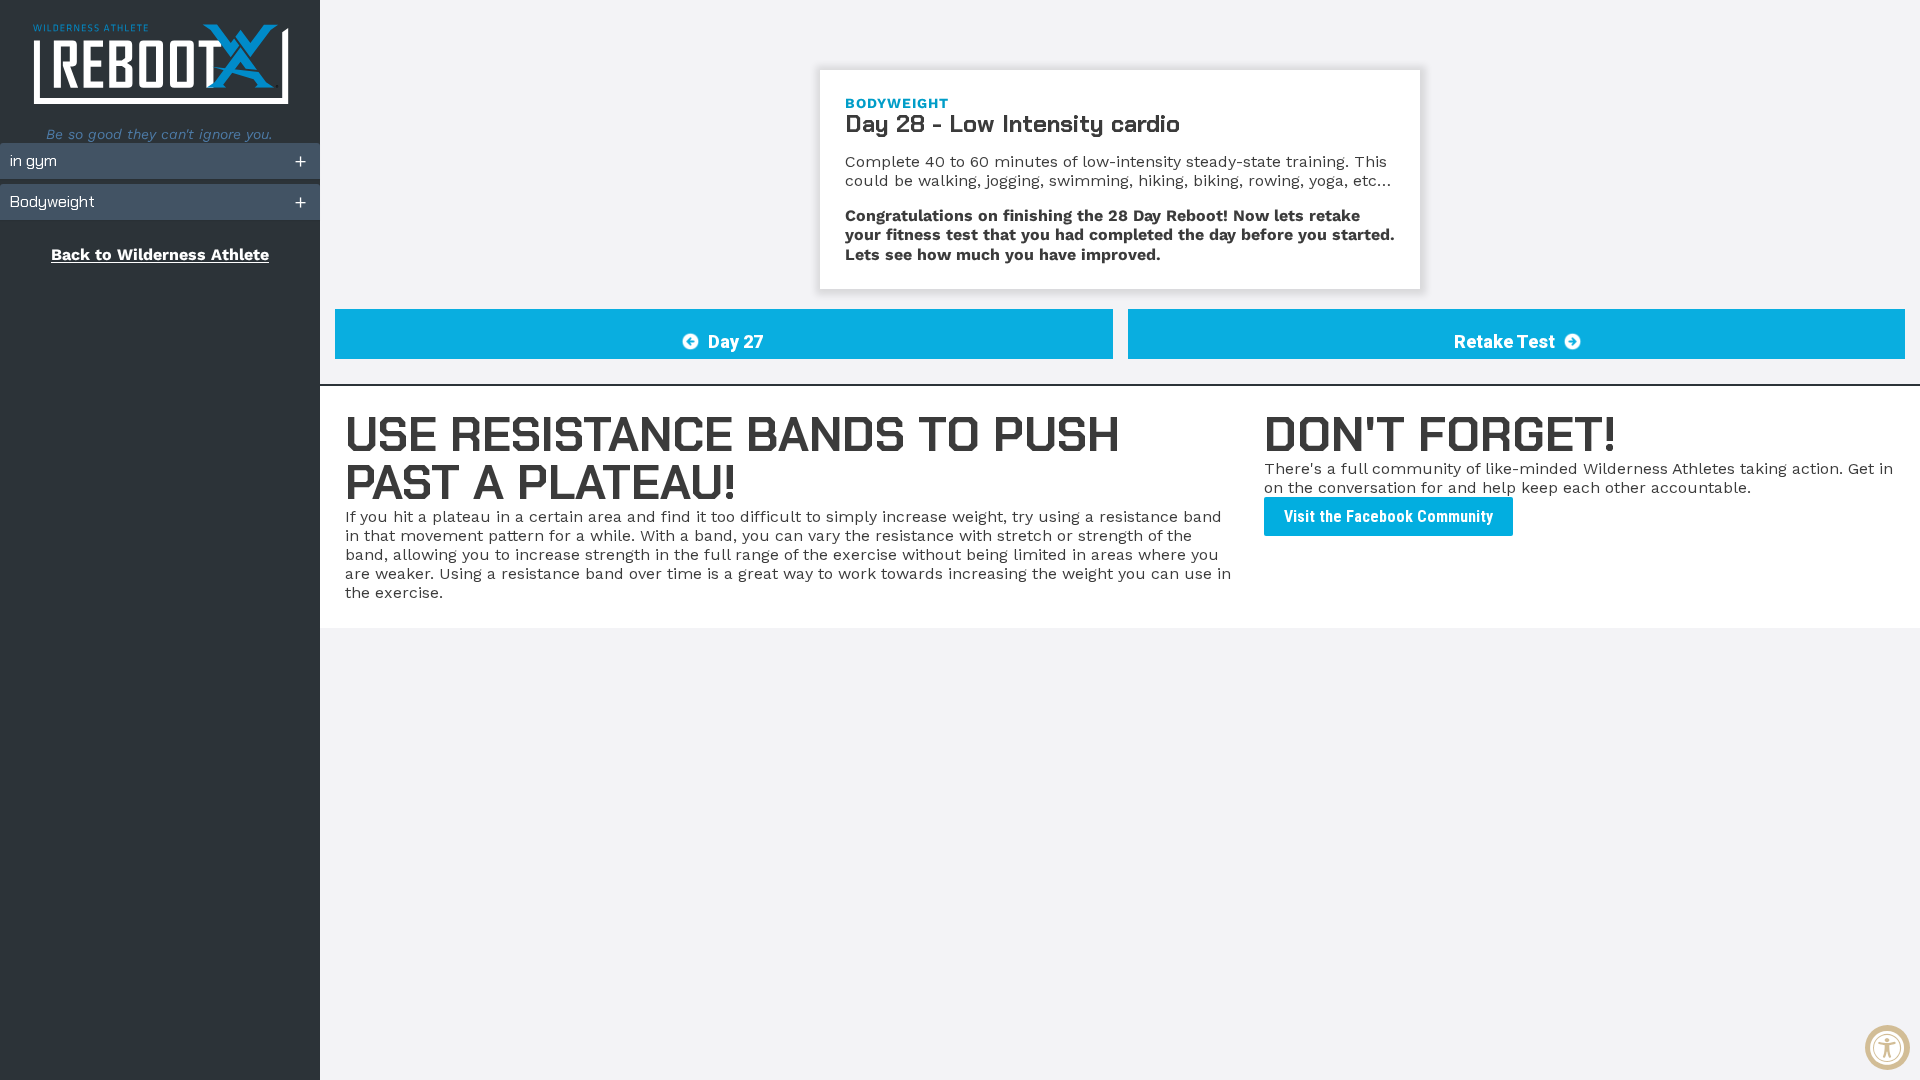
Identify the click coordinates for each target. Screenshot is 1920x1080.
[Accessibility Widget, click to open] (1887, 1047)
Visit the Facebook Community (1388, 516)
